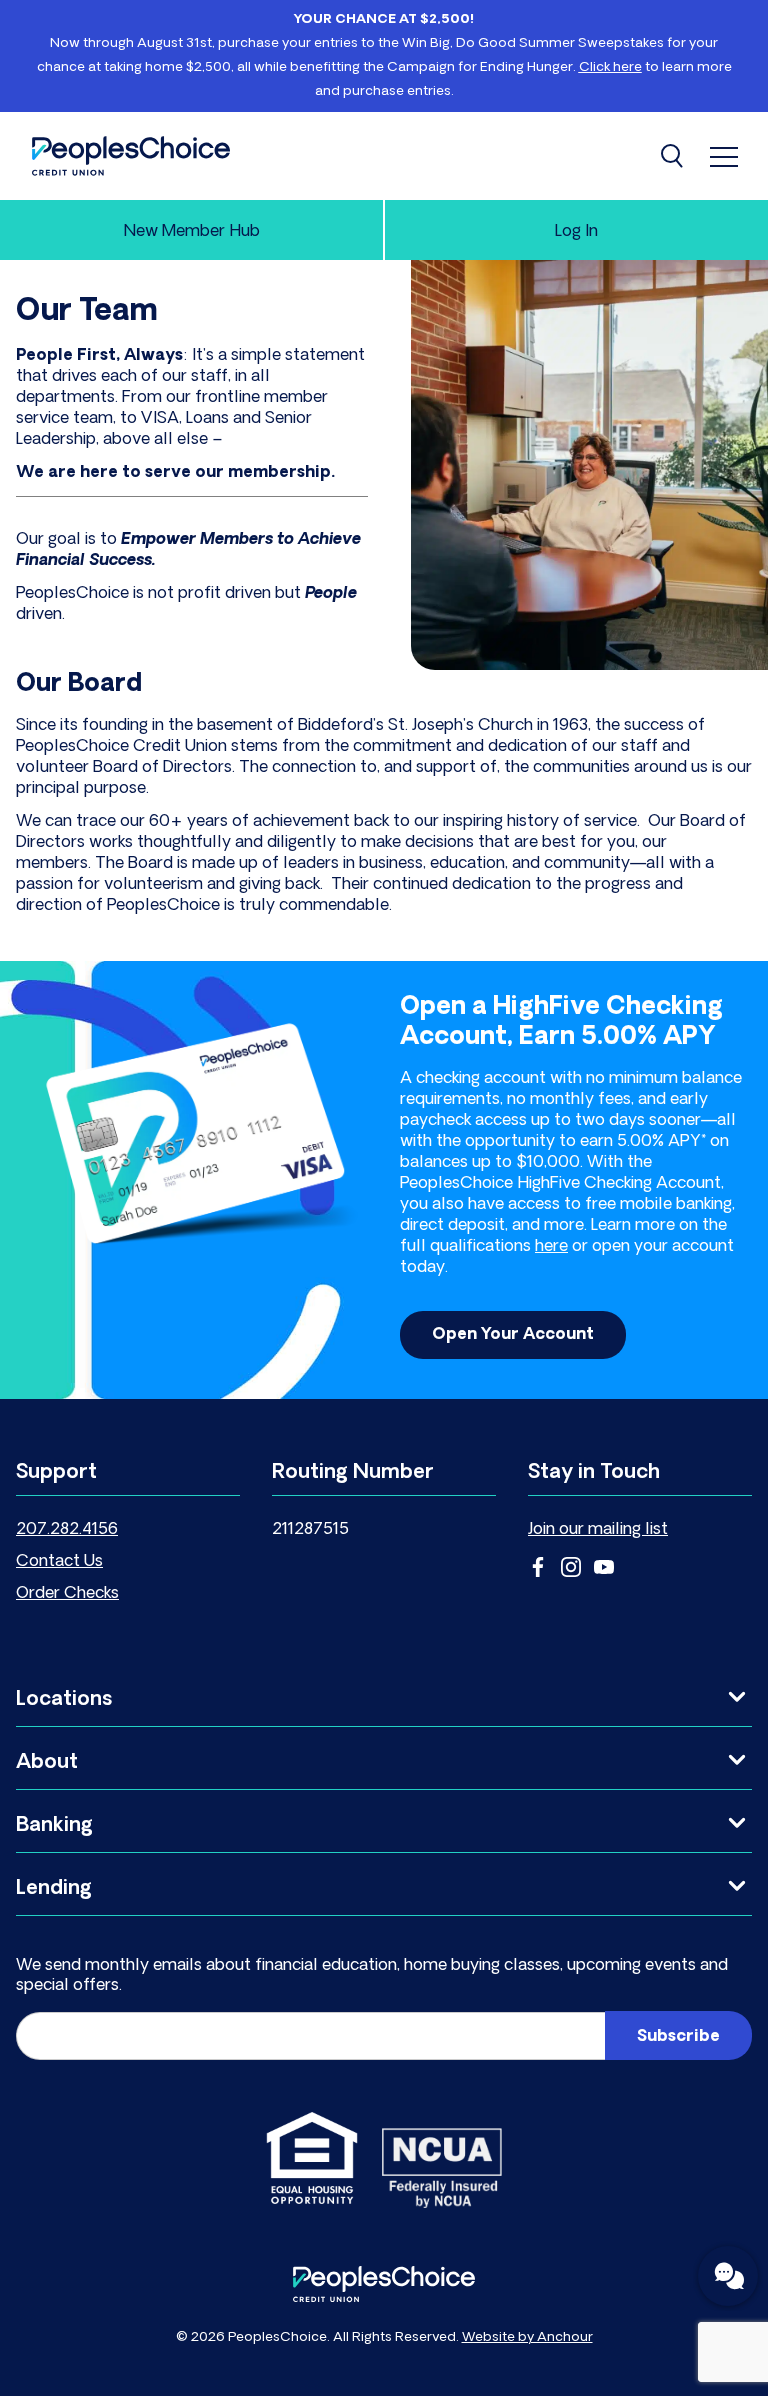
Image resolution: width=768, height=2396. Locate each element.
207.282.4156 (67, 1530)
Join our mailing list (598, 1530)
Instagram (571, 1567)
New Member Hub (192, 232)
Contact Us (59, 1562)
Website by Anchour (527, 2337)
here (551, 1247)
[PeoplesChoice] (131, 156)
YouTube (604, 1567)
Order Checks (67, 1594)
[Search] (674, 156)
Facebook (538, 1567)
